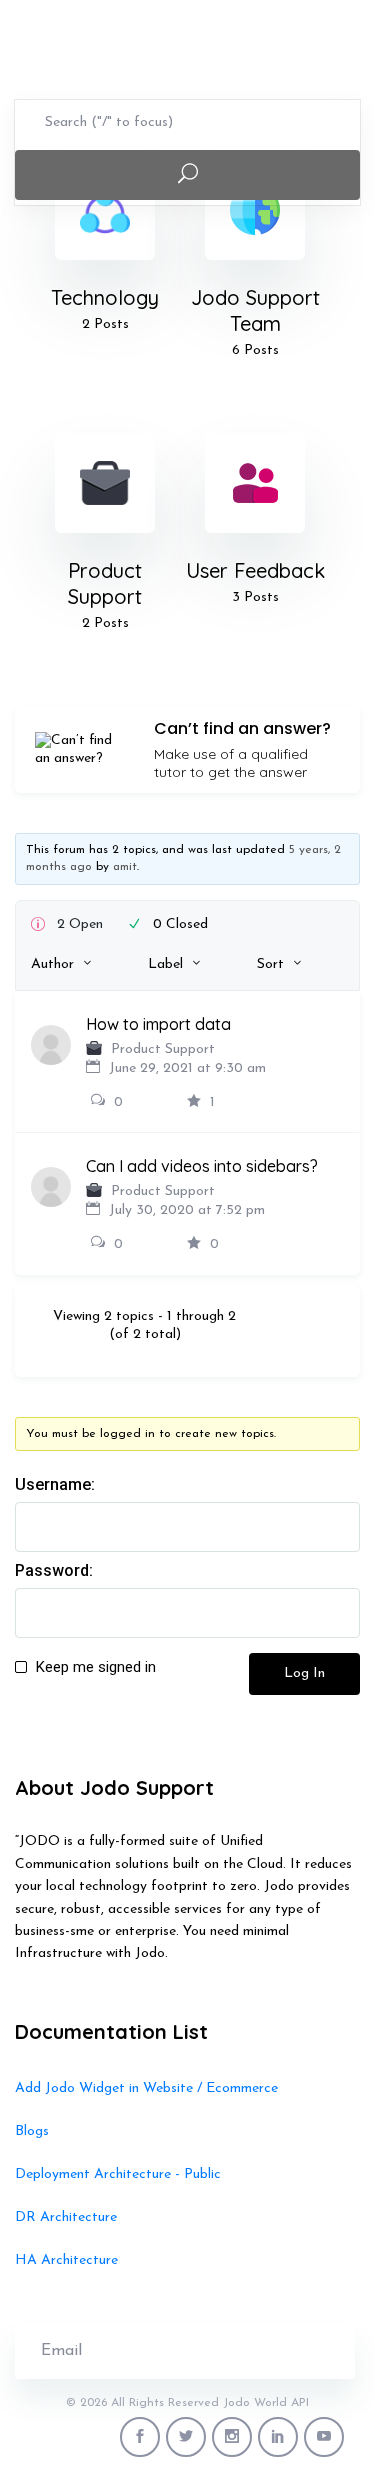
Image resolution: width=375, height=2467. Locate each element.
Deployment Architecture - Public (118, 2174)
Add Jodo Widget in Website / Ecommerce (146, 2088)
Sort (270, 964)
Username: (55, 1485)
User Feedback (255, 570)
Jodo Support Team (255, 310)
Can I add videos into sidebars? (202, 1166)
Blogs (32, 2131)
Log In (304, 1673)
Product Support (105, 583)
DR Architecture (66, 2217)
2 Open (80, 924)
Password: (54, 1571)
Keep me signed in (96, 1667)
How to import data (158, 1024)
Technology (105, 297)
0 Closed (180, 924)
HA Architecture (66, 2260)
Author (52, 964)
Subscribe (290, 2351)
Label (165, 964)
